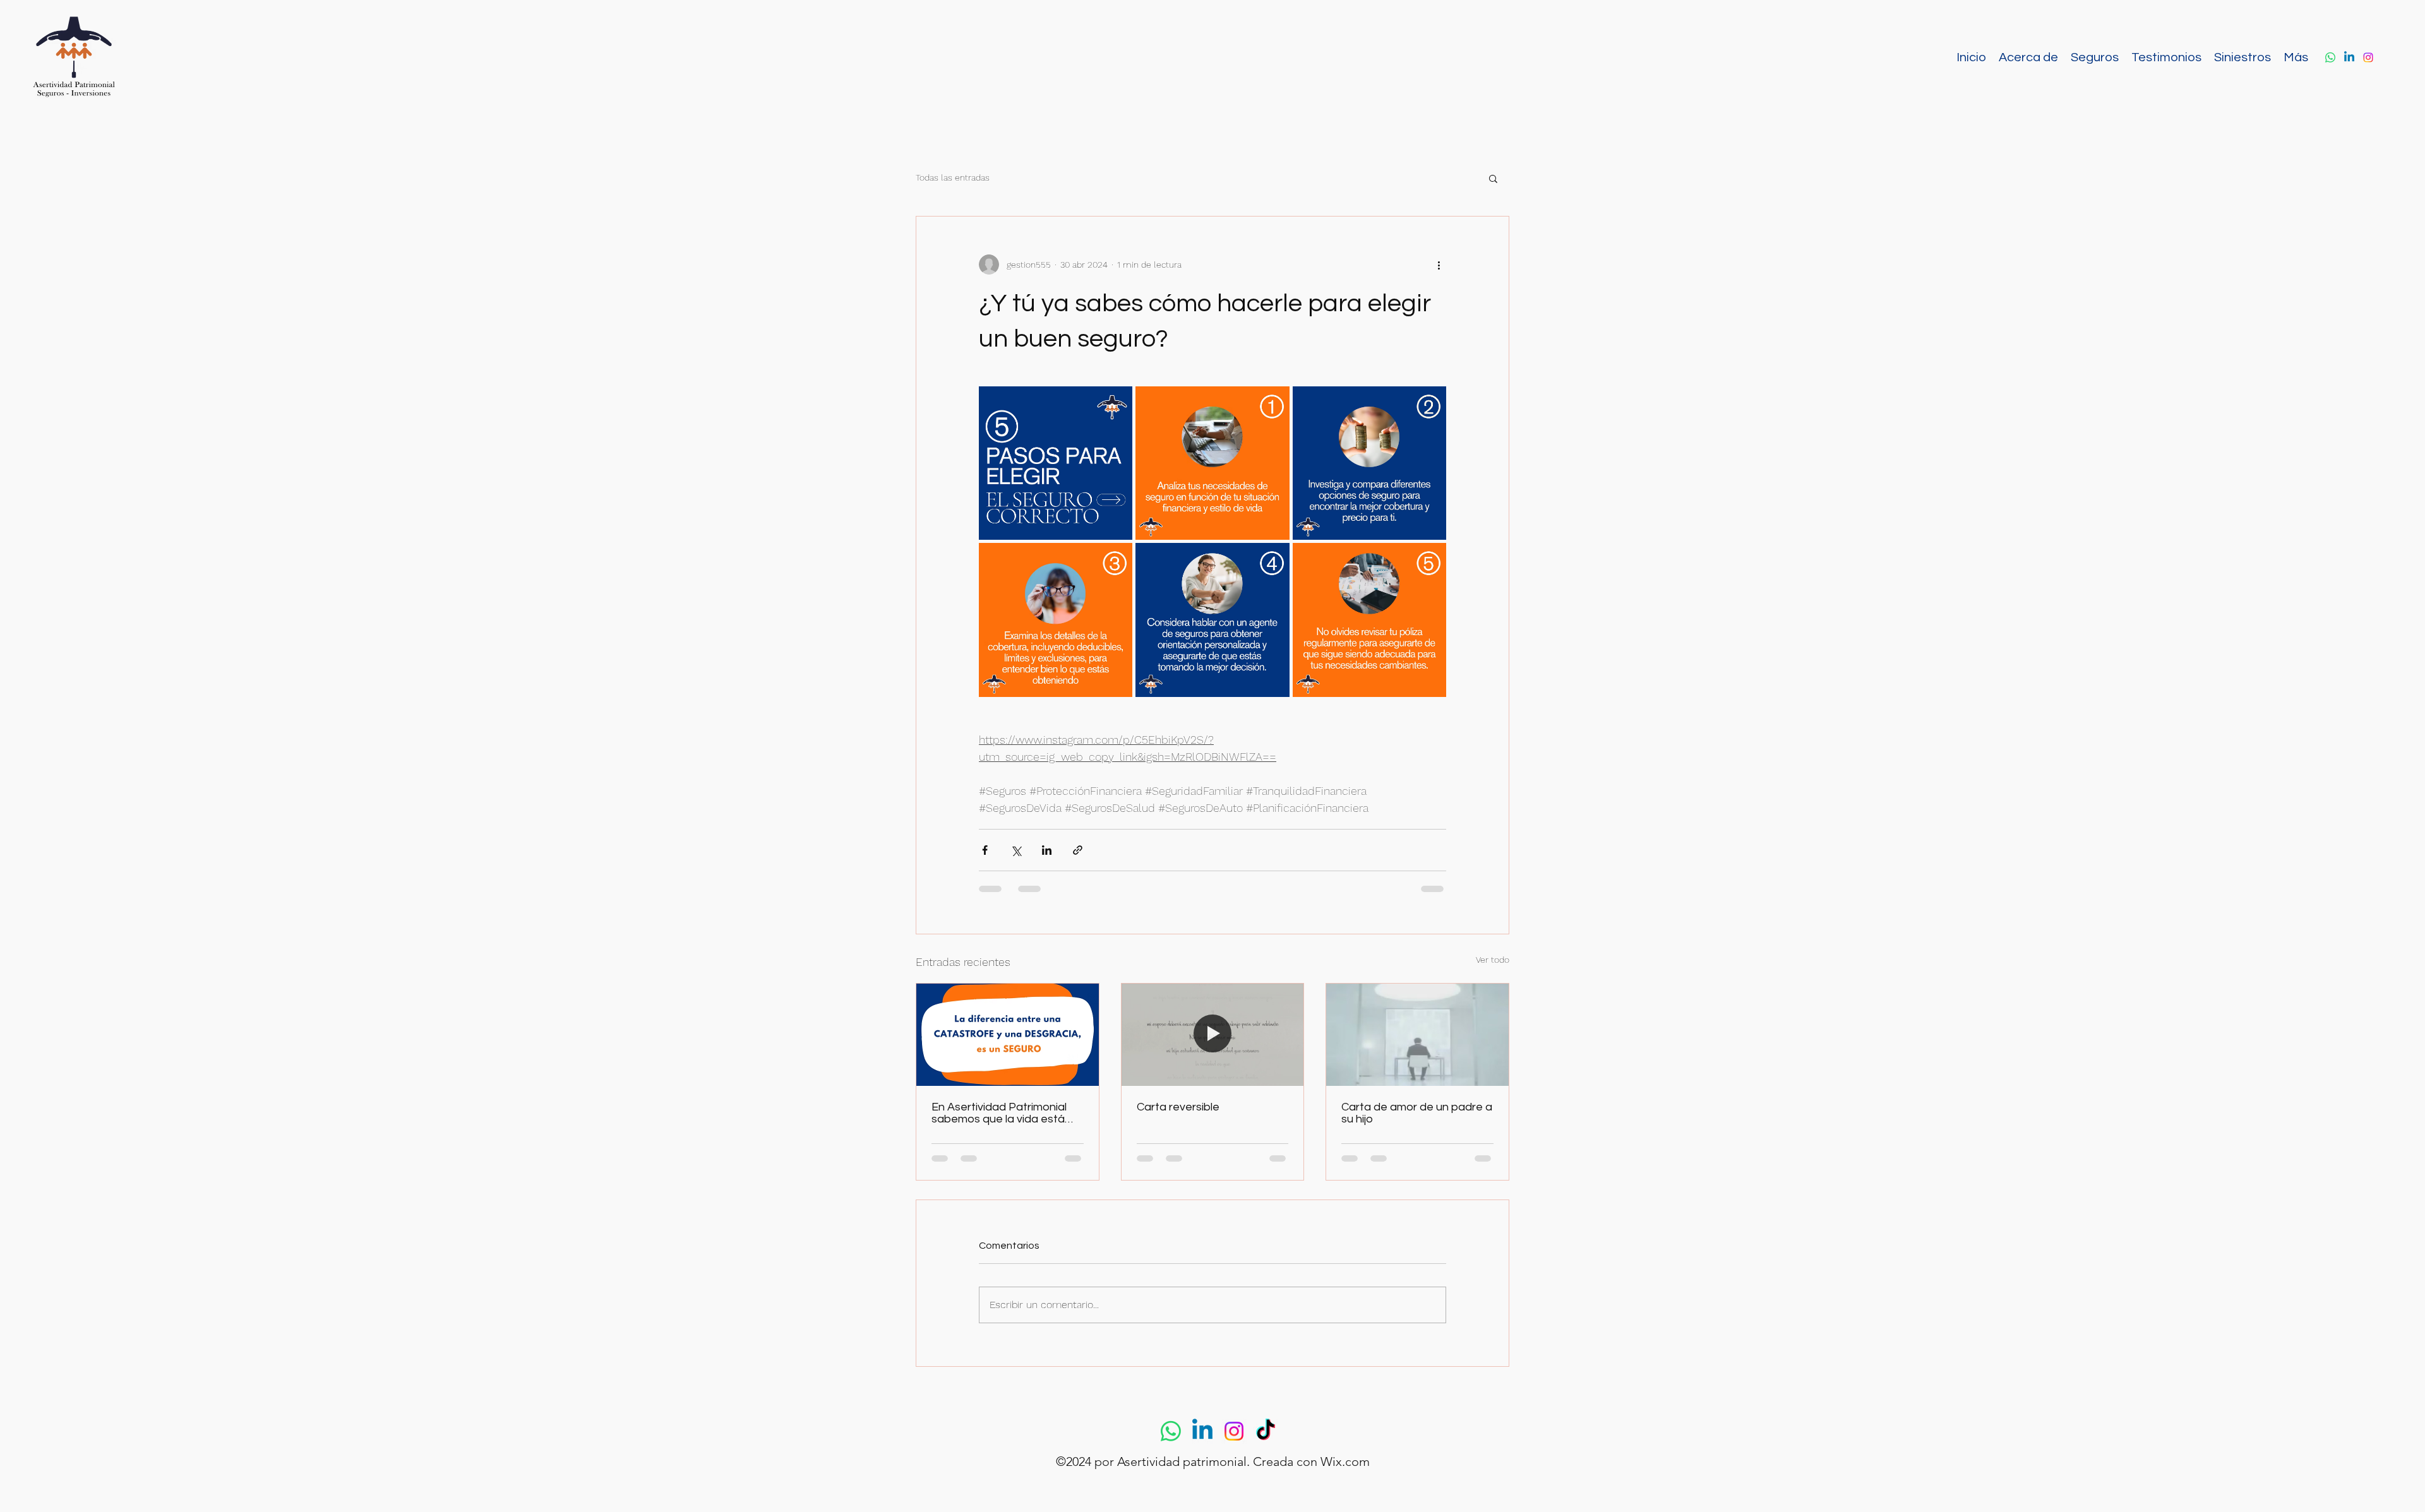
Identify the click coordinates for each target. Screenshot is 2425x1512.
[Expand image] (1056, 463)
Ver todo (1493, 960)
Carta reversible (1178, 1107)
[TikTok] (1266, 1443)
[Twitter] (2349, 57)
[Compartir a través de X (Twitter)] (1016, 850)
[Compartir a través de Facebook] (985, 850)
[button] (1493, 178)
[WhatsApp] (2330, 57)
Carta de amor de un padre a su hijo (1417, 1113)
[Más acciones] (1439, 265)
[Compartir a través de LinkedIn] (1047, 850)
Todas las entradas (953, 177)
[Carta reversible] (1213, 1035)
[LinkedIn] (2368, 57)
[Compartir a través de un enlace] (1078, 850)
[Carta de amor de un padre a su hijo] (1417, 1035)
